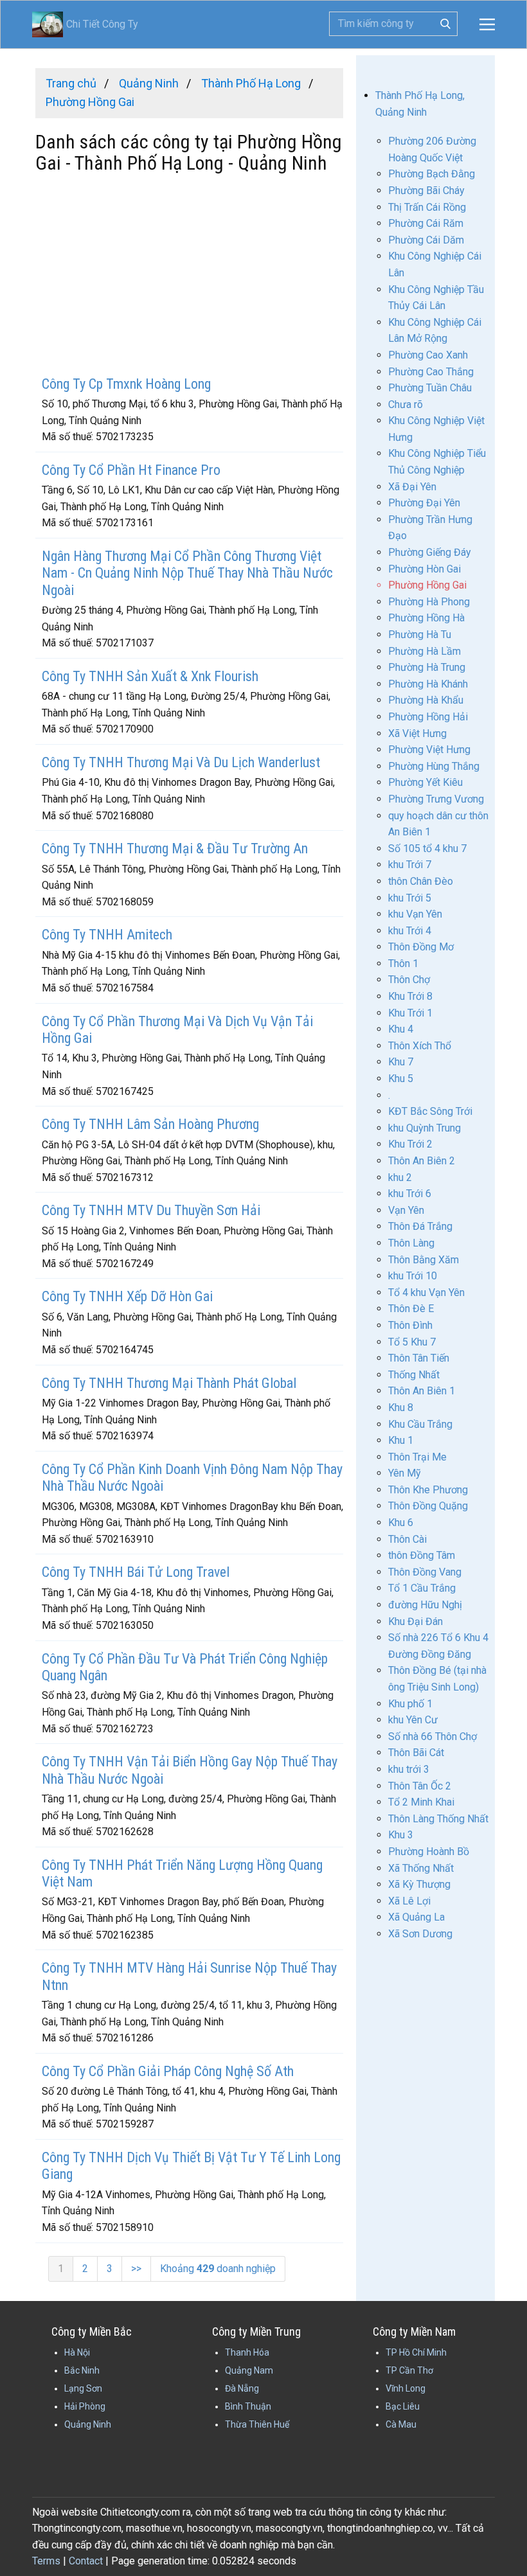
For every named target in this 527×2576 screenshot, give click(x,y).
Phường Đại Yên (424, 503)
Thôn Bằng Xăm (424, 1260)
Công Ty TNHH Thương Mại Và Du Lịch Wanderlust (181, 762)
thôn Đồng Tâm (422, 1555)
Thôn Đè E (411, 1309)
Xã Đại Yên (412, 487)
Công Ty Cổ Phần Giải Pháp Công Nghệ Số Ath (168, 2071)
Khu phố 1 (410, 1704)
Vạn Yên (406, 1210)
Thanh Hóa (247, 2352)
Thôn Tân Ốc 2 (420, 1786)
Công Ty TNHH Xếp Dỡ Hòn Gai (127, 1296)
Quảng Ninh (88, 2424)
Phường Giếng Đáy (430, 552)
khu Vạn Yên (415, 914)
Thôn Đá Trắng (420, 1226)
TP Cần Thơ (409, 2370)
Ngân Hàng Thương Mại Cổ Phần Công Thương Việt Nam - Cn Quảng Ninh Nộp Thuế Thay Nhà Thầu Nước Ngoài (187, 573)
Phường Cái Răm (426, 223)
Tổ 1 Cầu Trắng (422, 1588)
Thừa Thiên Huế (257, 2424)
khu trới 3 (409, 1769)
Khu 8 (401, 1408)
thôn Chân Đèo (421, 881)
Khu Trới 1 (410, 1013)
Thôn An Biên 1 (422, 1391)
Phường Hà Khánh (428, 684)
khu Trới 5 (410, 898)
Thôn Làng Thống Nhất (438, 1819)
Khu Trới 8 (410, 996)
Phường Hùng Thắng (434, 766)
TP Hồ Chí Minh (416, 2352)
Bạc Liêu (403, 2406)
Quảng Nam (249, 2370)
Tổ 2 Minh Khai (421, 1802)
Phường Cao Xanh (428, 355)
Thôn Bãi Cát (416, 1753)
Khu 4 (401, 1029)
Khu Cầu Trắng (420, 1424)
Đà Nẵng (242, 2388)
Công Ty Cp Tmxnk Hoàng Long (126, 384)
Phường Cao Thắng (431, 372)
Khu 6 (401, 1523)
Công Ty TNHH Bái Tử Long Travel (136, 1572)
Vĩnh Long (406, 2388)
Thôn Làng (411, 1243)
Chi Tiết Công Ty (85, 24)
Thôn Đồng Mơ (421, 947)
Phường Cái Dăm (426, 240)
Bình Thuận (248, 2406)
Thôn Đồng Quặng (428, 1506)
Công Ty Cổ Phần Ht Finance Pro (131, 470)
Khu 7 (401, 1062)
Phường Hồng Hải (428, 717)
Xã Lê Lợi (409, 1901)
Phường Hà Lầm (424, 651)
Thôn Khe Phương (428, 1490)
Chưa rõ (406, 404)
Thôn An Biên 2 (422, 1161)
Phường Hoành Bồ (429, 1852)
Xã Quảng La (416, 1917)
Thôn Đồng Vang (425, 1572)
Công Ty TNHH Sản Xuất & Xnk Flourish (150, 676)
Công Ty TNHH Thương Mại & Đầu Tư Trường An (175, 848)
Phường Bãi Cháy (426, 191)
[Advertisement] (189, 276)
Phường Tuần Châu (430, 388)
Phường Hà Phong (429, 602)
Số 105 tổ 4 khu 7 (427, 848)
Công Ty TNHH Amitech (107, 935)
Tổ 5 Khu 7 (412, 1342)
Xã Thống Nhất (421, 1868)
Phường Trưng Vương (436, 799)
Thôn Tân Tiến (419, 1358)
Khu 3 (401, 1835)
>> (136, 2269)
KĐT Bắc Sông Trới (430, 1111)
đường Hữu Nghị (425, 1605)
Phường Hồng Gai (427, 585)
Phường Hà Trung (427, 667)
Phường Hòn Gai (424, 569)
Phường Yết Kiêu (425, 782)
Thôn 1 (403, 964)
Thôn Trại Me (417, 1457)
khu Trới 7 (410, 865)
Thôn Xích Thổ (420, 1046)
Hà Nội (77, 2352)
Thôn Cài (407, 1539)
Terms (46, 2561)
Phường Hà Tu (420, 635)
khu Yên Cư (413, 1720)
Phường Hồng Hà (426, 618)
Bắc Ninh (82, 2370)
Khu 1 (401, 1440)
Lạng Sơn (83, 2388)
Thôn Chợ (409, 980)
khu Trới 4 (410, 931)
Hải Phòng (85, 2406)
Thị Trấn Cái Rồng (427, 207)
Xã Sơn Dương (420, 1934)
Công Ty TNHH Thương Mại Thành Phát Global (169, 1383)
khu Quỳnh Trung (424, 1128)
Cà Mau (401, 2424)
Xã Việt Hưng (417, 733)
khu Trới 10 (413, 1276)
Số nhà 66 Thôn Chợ (433, 1737)
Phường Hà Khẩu (426, 700)
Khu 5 (401, 1079)
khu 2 (400, 1177)
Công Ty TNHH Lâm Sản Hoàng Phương (150, 1124)
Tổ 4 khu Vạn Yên (426, 1292)
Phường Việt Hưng (429, 750)
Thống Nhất (414, 1375)
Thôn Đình (410, 1325)
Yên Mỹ (405, 1473)
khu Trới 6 (410, 1194)
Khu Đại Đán (415, 1621)
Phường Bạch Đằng (432, 174)
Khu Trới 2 (410, 1144)
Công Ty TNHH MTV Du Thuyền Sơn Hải (151, 1210)
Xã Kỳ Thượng (419, 1884)
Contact (86, 2561)
